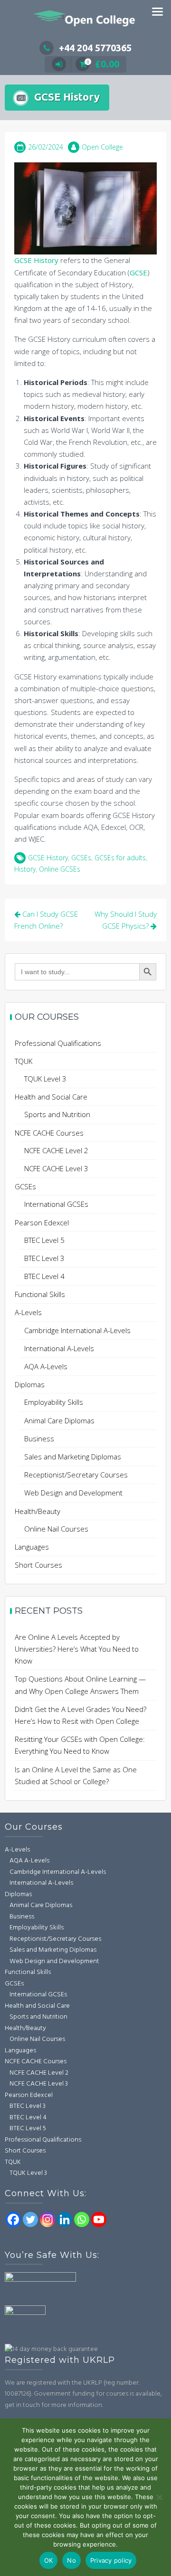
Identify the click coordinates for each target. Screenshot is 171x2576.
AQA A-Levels (46, 1366)
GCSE (138, 273)
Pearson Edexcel (42, 1222)
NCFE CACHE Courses (49, 1133)
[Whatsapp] (82, 2219)
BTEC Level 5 (44, 1240)
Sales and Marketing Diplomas (73, 1457)
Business (39, 1438)
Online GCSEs (60, 869)
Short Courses (38, 1565)
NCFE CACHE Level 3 (56, 1168)
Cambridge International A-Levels (77, 1330)
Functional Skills (40, 1294)
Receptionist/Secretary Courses (76, 1475)
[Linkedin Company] (65, 2219)
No (71, 2560)
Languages (32, 1547)
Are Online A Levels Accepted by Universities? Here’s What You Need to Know (77, 1649)
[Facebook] (13, 2219)
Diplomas (30, 1384)
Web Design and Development (73, 1493)
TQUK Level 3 (45, 1079)
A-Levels (28, 1312)
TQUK (24, 1061)
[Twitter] (30, 2219)
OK (49, 2560)
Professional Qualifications (58, 1043)
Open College (102, 147)
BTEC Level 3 (44, 1258)
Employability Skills (54, 1402)
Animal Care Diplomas (59, 1420)
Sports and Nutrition (57, 1114)
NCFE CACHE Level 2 (56, 1150)
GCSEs (81, 858)
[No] (159, 2497)
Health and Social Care (51, 1097)
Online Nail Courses (56, 1529)
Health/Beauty (38, 1511)
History (25, 869)
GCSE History (36, 260)
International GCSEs (56, 1204)
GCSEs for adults (120, 858)
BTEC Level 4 (44, 1276)
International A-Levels (59, 1348)
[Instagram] (47, 2219)
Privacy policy (111, 2560)
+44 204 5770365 (95, 48)
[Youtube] (99, 2219)
